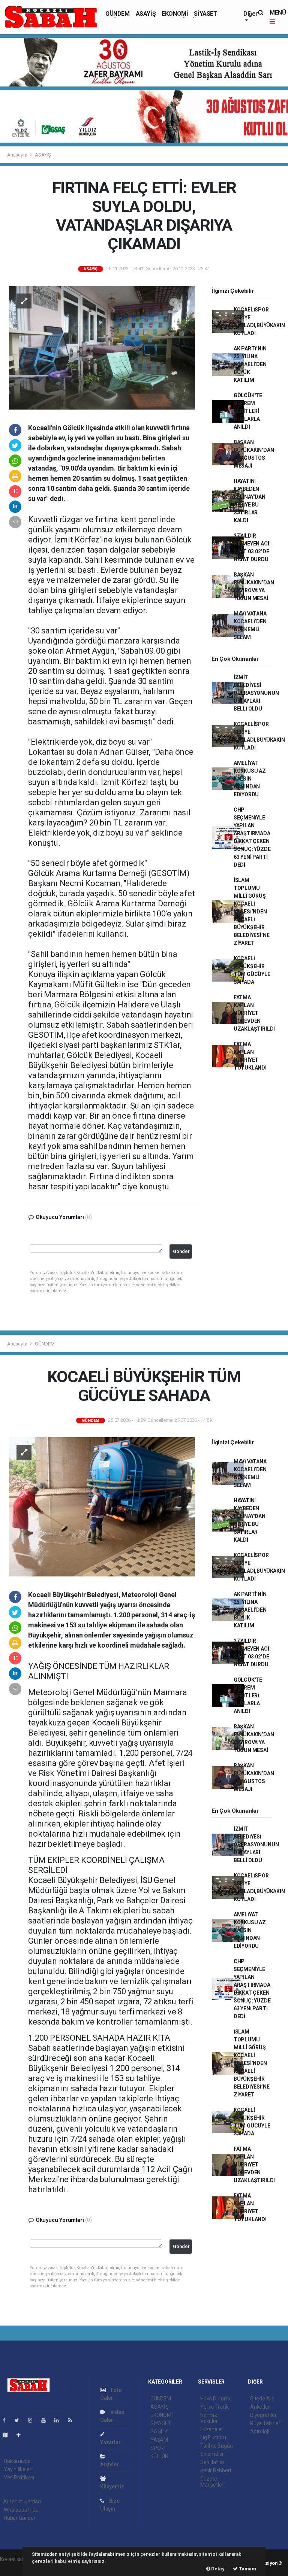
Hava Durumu (216, 2399)
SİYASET (205, 14)
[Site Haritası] (8, 2435)
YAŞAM (159, 2440)
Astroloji (259, 2431)
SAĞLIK (159, 2431)
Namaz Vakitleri (209, 2418)
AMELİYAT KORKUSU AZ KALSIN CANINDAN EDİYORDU (250, 779)
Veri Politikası (19, 2478)
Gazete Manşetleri (212, 2482)
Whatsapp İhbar (22, 2510)
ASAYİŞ (146, 14)
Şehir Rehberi (216, 2470)
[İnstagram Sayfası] (33, 2420)
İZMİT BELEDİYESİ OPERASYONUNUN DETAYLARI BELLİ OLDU (256, 693)
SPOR (157, 2448)
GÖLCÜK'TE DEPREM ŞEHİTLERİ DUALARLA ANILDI (248, 411)
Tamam (247, 2569)
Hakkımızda (17, 2461)
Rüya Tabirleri (266, 2423)
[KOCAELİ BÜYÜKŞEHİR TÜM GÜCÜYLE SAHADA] (102, 1506)
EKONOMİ (175, 14)
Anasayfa (18, 155)
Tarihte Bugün (217, 2446)
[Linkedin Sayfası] (60, 2420)
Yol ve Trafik (214, 2407)
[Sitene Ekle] (22, 2435)
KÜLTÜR (159, 2456)
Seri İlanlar (212, 2462)
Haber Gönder (20, 2518)
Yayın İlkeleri (18, 2469)
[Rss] (73, 2420)
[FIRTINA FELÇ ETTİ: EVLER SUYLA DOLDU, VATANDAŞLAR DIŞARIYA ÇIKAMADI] (102, 347)
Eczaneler (212, 2429)
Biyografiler (263, 2415)
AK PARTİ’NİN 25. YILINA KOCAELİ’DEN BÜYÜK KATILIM (250, 364)
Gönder (181, 1251)
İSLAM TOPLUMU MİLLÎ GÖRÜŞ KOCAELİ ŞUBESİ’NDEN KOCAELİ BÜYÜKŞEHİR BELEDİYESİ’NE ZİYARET (252, 912)
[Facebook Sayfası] (7, 2420)
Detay (217, 2569)
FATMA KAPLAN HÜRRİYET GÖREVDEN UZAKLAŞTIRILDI (254, 1013)
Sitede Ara (262, 2399)
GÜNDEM (118, 14)
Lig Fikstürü (213, 2437)
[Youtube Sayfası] (46, 2420)
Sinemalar (212, 2454)
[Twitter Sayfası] (20, 2420)
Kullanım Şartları (22, 2502)
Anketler (260, 2407)
